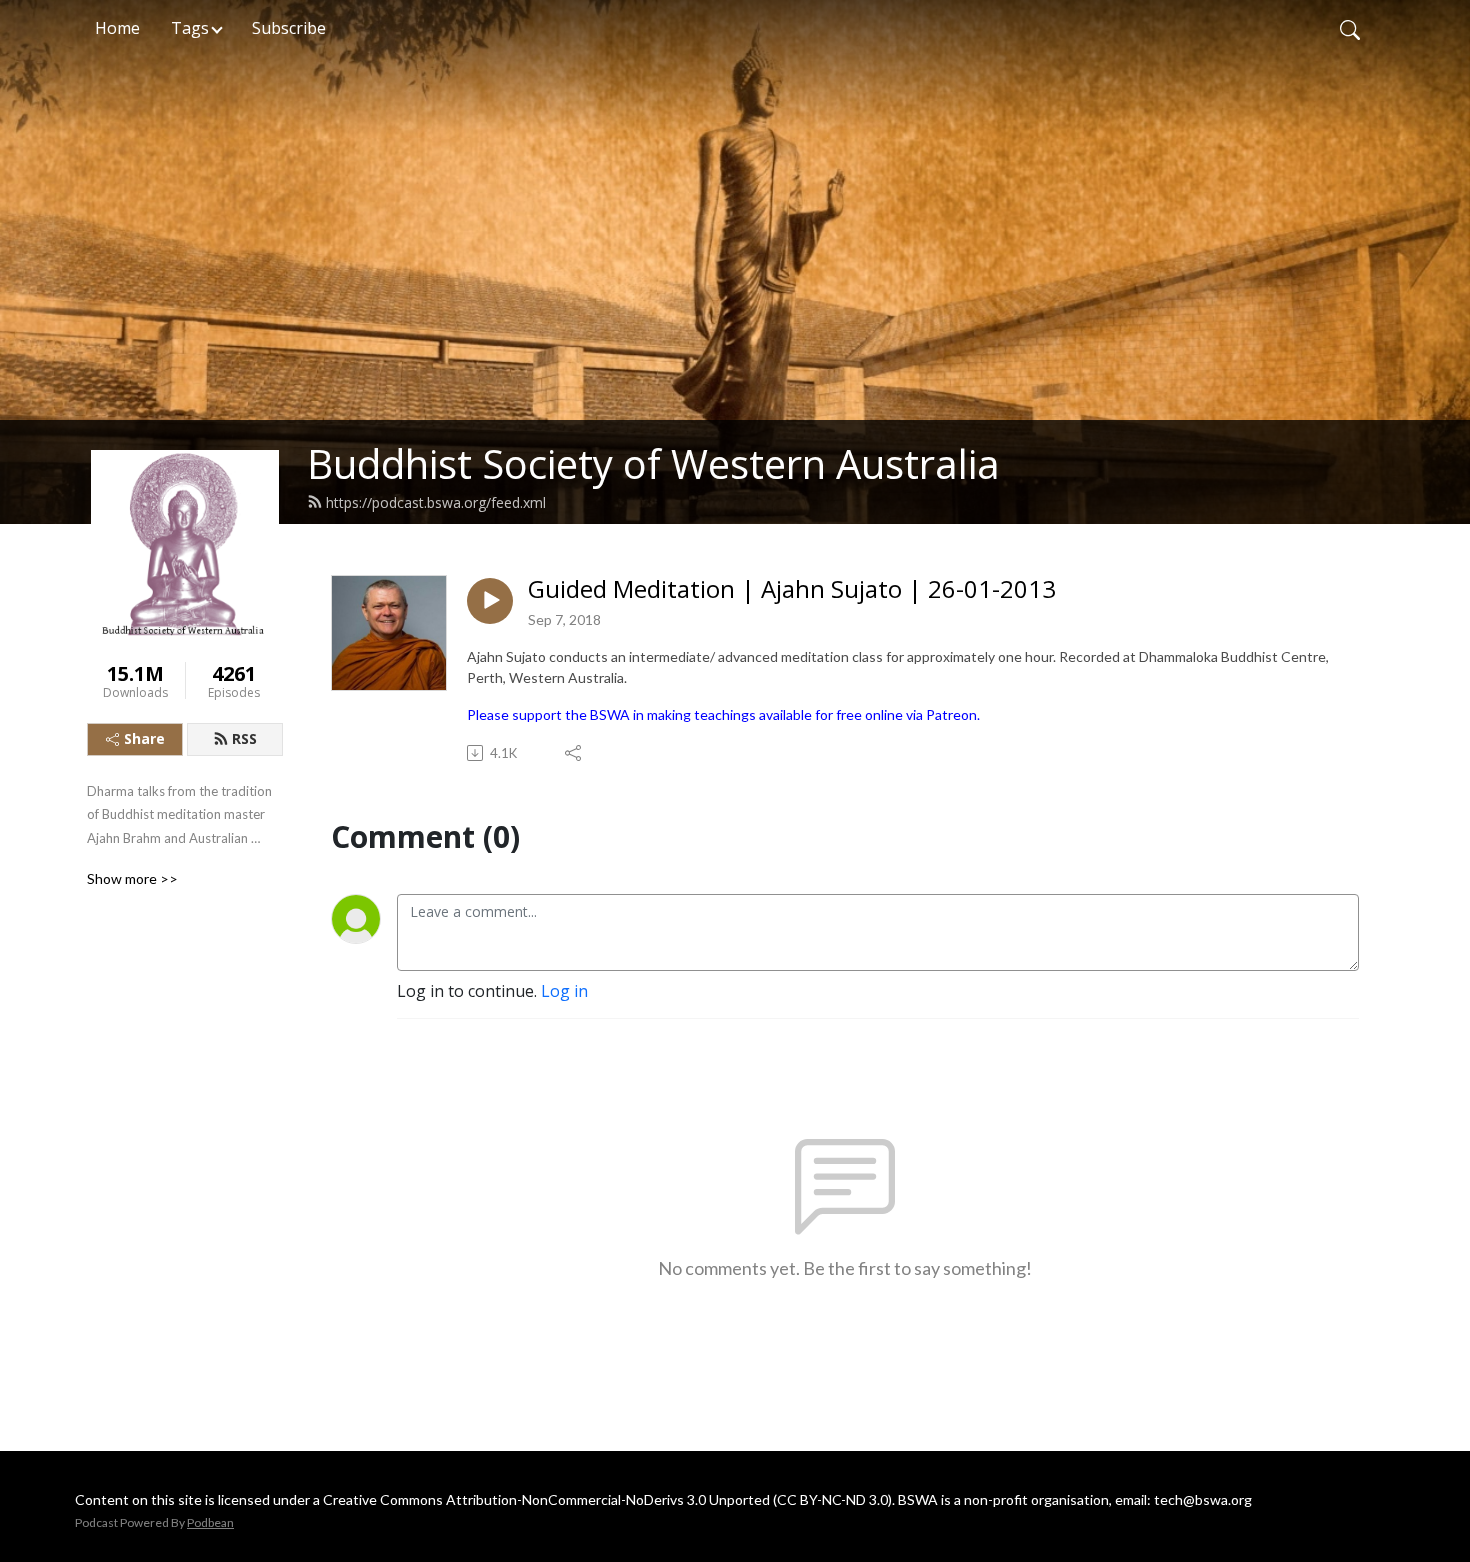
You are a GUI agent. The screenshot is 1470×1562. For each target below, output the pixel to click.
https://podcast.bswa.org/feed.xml (436, 502)
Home (117, 28)
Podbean (210, 1522)
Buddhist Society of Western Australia (653, 463)
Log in (564, 991)
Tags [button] (190, 28)
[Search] (1350, 28)
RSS (244, 738)
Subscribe (289, 28)
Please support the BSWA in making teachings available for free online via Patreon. (723, 714)
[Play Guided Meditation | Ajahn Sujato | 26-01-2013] (490, 601)
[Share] (574, 753)
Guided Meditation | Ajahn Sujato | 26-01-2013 (792, 589)
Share (144, 738)
